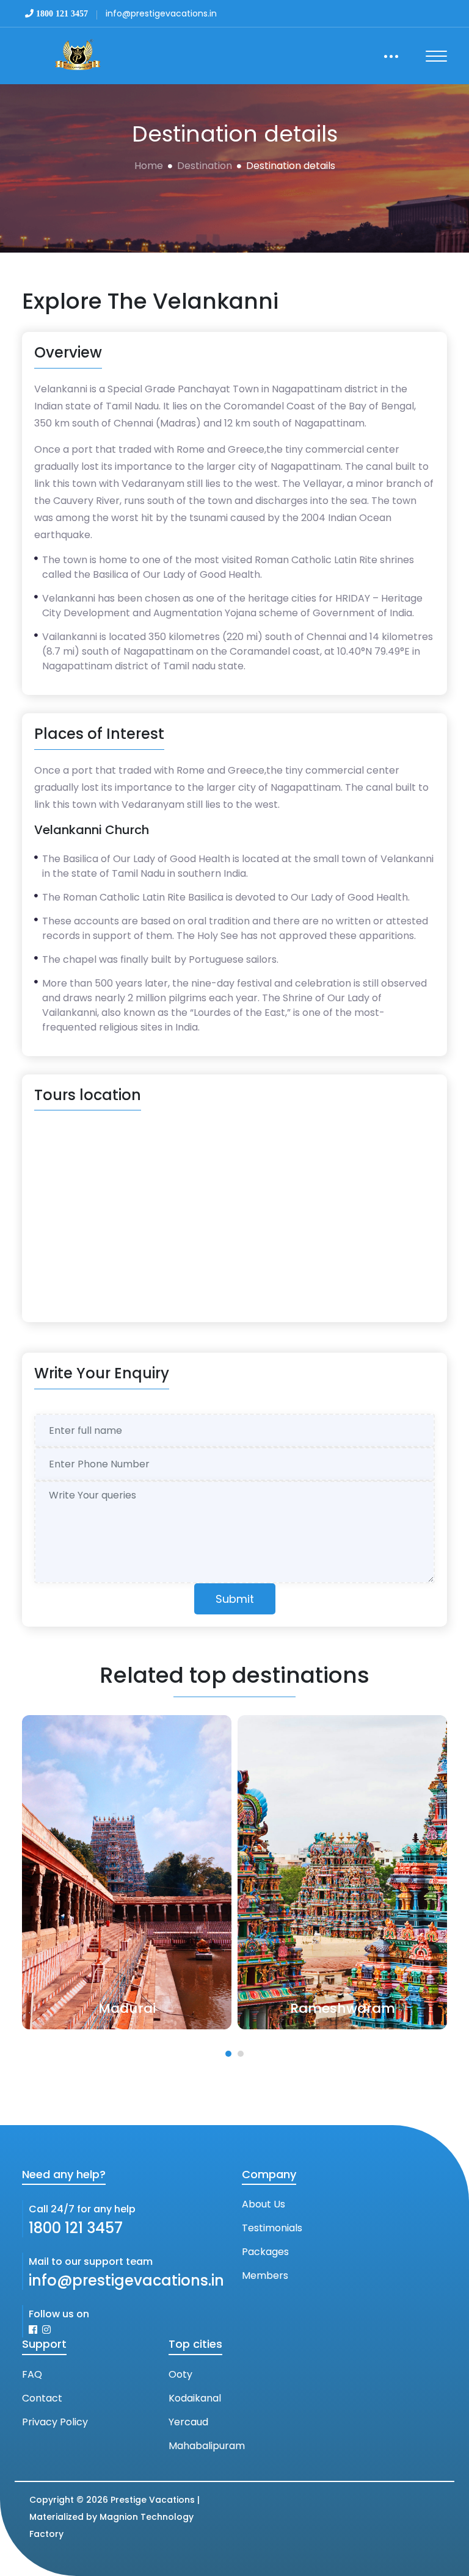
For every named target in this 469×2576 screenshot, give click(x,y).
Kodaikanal (195, 2398)
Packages (265, 2252)
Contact (42, 2398)
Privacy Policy (55, 2422)
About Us (264, 2204)
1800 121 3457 (76, 2228)
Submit (235, 1599)
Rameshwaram (322, 2008)
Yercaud (188, 2422)
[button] (228, 2054)
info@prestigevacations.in (126, 2280)
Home (149, 166)
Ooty (180, 2374)
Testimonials (272, 2228)
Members (265, 2276)
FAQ (32, 2374)
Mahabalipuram (207, 2446)
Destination (205, 166)
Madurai (106, 2008)
